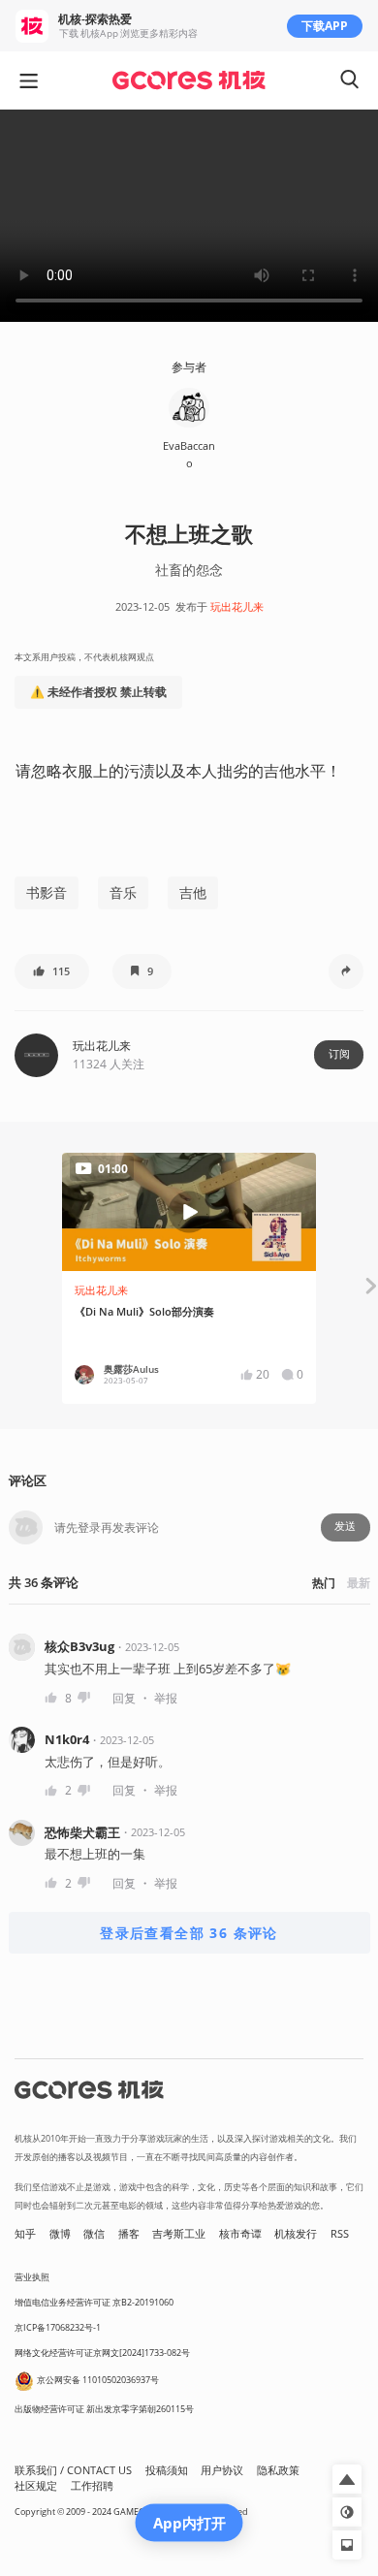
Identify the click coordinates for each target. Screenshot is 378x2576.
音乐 (123, 892)
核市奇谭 (240, 2234)
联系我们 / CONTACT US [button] (73, 2470)
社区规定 (36, 2486)
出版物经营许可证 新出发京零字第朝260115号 (104, 2409)
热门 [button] (324, 1583)
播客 (129, 2234)
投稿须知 (167, 2470)
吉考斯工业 (179, 2234)
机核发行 (296, 2234)
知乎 (25, 2234)
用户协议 (222, 2470)
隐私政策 (278, 2470)
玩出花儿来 (237, 607)
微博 (60, 2234)
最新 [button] (359, 1583)
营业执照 (32, 2277)
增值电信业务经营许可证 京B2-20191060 (94, 2302)
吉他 (193, 892)
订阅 (339, 1054)
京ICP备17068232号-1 (58, 2327)
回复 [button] (124, 1698)
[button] (52, 971)
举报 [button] (166, 1698)
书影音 (47, 892)
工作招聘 (92, 2486)
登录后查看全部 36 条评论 (189, 1933)
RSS (340, 2234)
